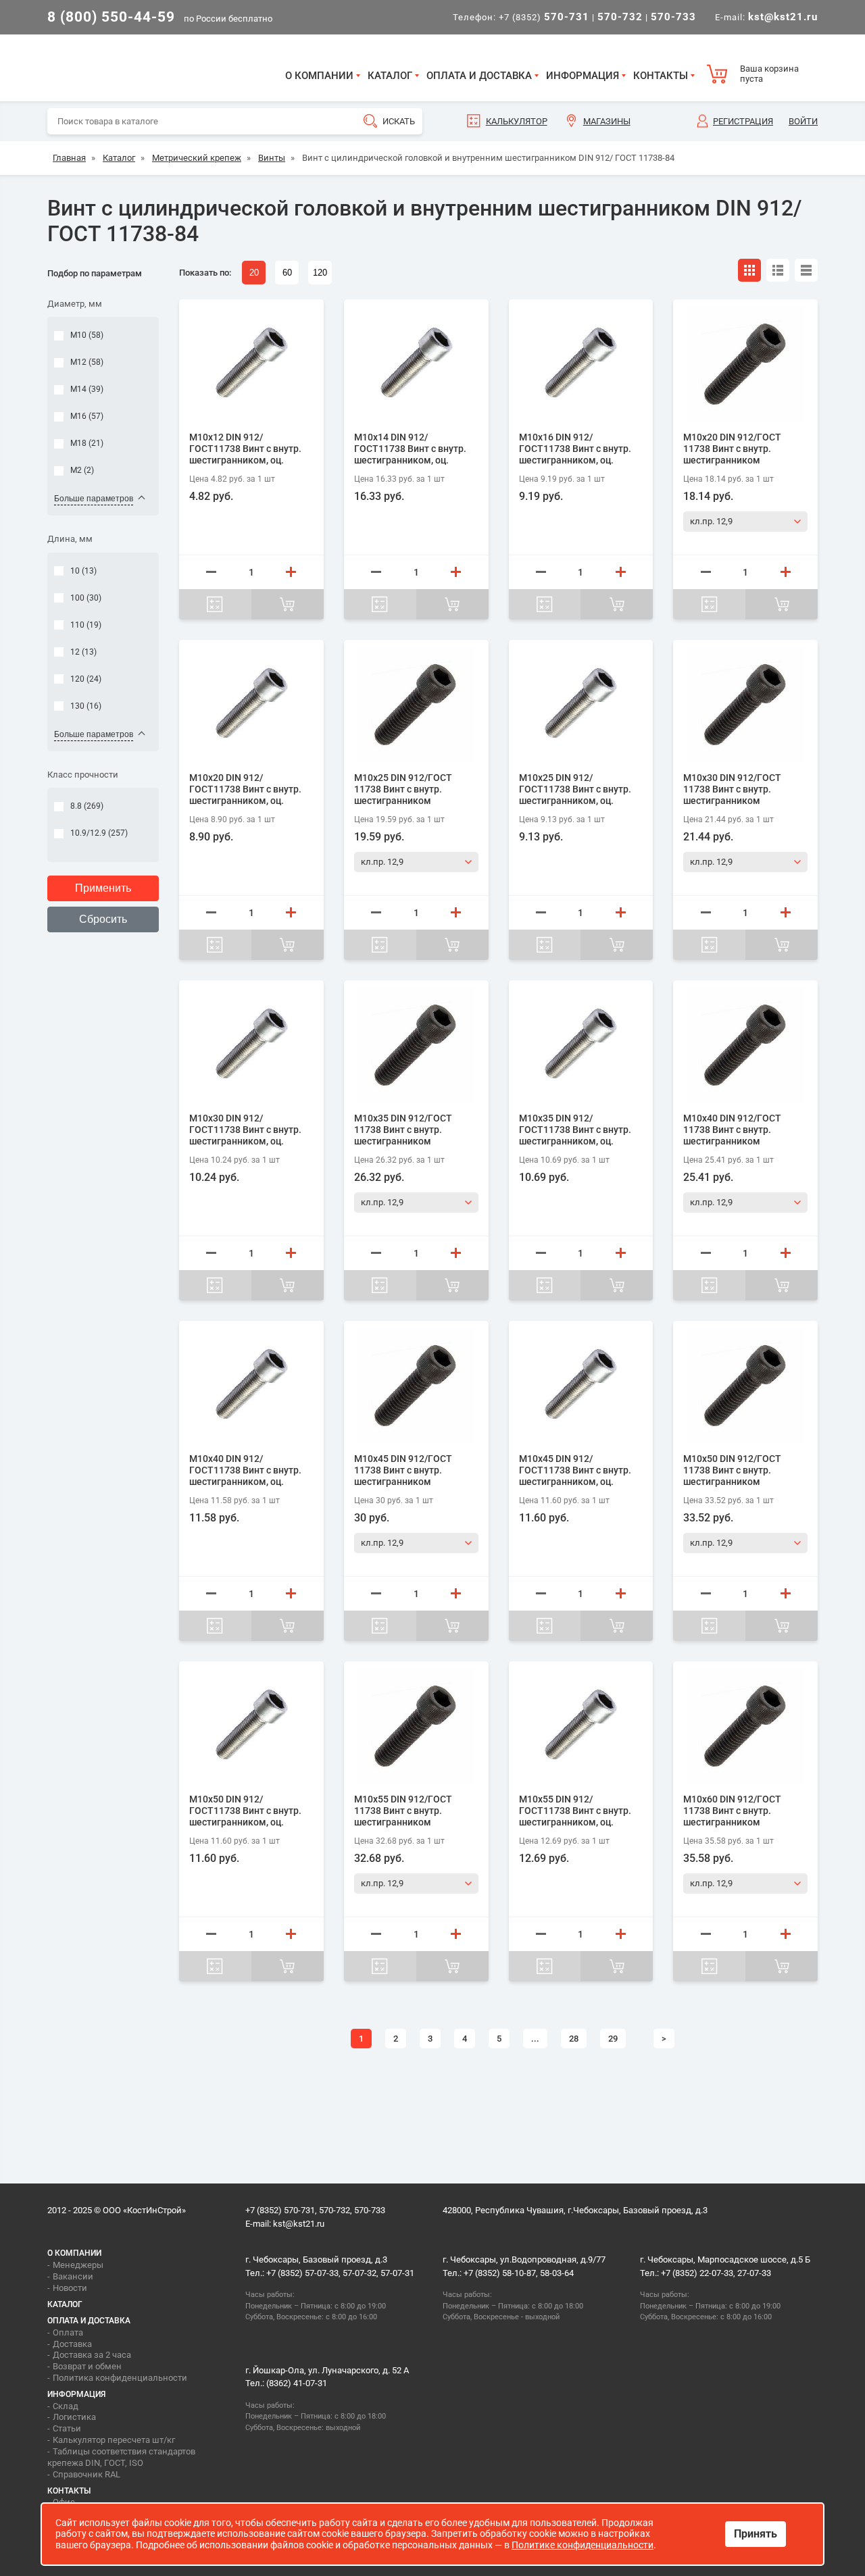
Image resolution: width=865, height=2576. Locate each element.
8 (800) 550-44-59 (111, 17)
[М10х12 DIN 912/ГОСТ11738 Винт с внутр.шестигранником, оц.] (251, 364)
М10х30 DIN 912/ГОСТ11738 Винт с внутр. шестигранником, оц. (245, 1130)
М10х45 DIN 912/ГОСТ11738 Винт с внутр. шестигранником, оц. (575, 1470)
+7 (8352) (544, 17)
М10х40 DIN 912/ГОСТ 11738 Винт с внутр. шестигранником (732, 1130)
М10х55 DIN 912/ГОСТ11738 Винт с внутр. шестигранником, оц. (575, 1811)
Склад (66, 2406)
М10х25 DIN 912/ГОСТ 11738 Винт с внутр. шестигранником (403, 789)
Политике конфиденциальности (583, 2545)
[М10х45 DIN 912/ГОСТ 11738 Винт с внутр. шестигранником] (416, 1385)
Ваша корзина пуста (769, 74)
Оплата (68, 2332)
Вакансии (73, 2276)
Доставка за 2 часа (92, 2355)
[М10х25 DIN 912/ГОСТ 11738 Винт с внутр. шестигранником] (416, 704)
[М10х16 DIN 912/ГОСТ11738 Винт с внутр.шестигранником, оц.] (581, 364)
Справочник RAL (86, 2474)
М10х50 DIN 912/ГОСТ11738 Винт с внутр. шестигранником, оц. (245, 1811)
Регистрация (743, 121)
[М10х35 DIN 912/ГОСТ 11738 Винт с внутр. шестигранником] (416, 1045)
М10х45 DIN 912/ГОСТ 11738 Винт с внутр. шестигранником (403, 1470)
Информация (583, 76)
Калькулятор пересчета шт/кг (114, 2440)
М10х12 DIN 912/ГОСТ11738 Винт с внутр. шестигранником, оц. (245, 449)
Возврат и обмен (87, 2366)
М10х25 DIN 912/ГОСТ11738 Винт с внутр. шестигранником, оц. (575, 789)
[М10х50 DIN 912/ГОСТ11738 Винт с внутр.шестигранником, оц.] (251, 1726)
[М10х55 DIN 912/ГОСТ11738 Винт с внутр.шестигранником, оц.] (581, 1726)
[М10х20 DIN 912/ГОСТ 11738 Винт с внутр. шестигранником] (745, 364)
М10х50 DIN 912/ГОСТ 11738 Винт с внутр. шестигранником (732, 1470)
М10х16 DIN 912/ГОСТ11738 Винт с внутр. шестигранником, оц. (575, 449)
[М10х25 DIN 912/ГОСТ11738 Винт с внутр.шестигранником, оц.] (581, 704)
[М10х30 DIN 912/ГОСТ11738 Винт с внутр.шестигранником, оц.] (251, 1045)
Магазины (607, 121)
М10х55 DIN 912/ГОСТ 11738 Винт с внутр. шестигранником (403, 1811)
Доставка (72, 2344)
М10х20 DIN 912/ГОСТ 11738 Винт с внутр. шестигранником (732, 449)
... (535, 2039)
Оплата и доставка (479, 76)
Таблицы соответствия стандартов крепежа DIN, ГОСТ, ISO (121, 2457)
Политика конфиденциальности (120, 2378)
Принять (756, 2534)
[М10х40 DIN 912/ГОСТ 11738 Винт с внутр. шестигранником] (745, 1045)
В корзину (288, 604)
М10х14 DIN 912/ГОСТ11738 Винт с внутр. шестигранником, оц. (410, 449)
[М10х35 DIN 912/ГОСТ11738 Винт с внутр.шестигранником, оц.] (581, 1045)
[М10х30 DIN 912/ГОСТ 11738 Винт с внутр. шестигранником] (745, 704)
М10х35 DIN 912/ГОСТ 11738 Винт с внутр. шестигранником (403, 1130)
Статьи (67, 2428)
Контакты (661, 76)
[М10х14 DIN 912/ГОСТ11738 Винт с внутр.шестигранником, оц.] (416, 364)
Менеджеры (78, 2265)
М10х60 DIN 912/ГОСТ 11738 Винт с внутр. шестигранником (732, 1811)
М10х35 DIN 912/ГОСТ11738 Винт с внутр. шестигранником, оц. (575, 1130)
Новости (70, 2288)
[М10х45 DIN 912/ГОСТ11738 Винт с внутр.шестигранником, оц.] (581, 1385)
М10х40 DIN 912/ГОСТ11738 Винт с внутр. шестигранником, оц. (245, 1470)
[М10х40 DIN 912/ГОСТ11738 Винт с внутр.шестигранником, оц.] (251, 1385)
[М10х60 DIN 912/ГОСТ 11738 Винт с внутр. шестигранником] (745, 1726)
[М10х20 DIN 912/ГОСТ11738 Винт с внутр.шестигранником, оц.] (251, 704)
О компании (319, 76)
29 (613, 2039)
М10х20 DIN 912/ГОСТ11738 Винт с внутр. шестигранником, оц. (245, 789)
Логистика (74, 2417)
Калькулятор (517, 121)
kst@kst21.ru (299, 2224)
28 (574, 2039)
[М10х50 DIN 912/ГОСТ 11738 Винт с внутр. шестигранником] (745, 1385)
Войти (803, 121)
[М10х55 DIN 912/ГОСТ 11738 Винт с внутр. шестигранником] (416, 1726)
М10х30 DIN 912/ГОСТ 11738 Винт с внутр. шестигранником (732, 789)
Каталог (390, 76)
